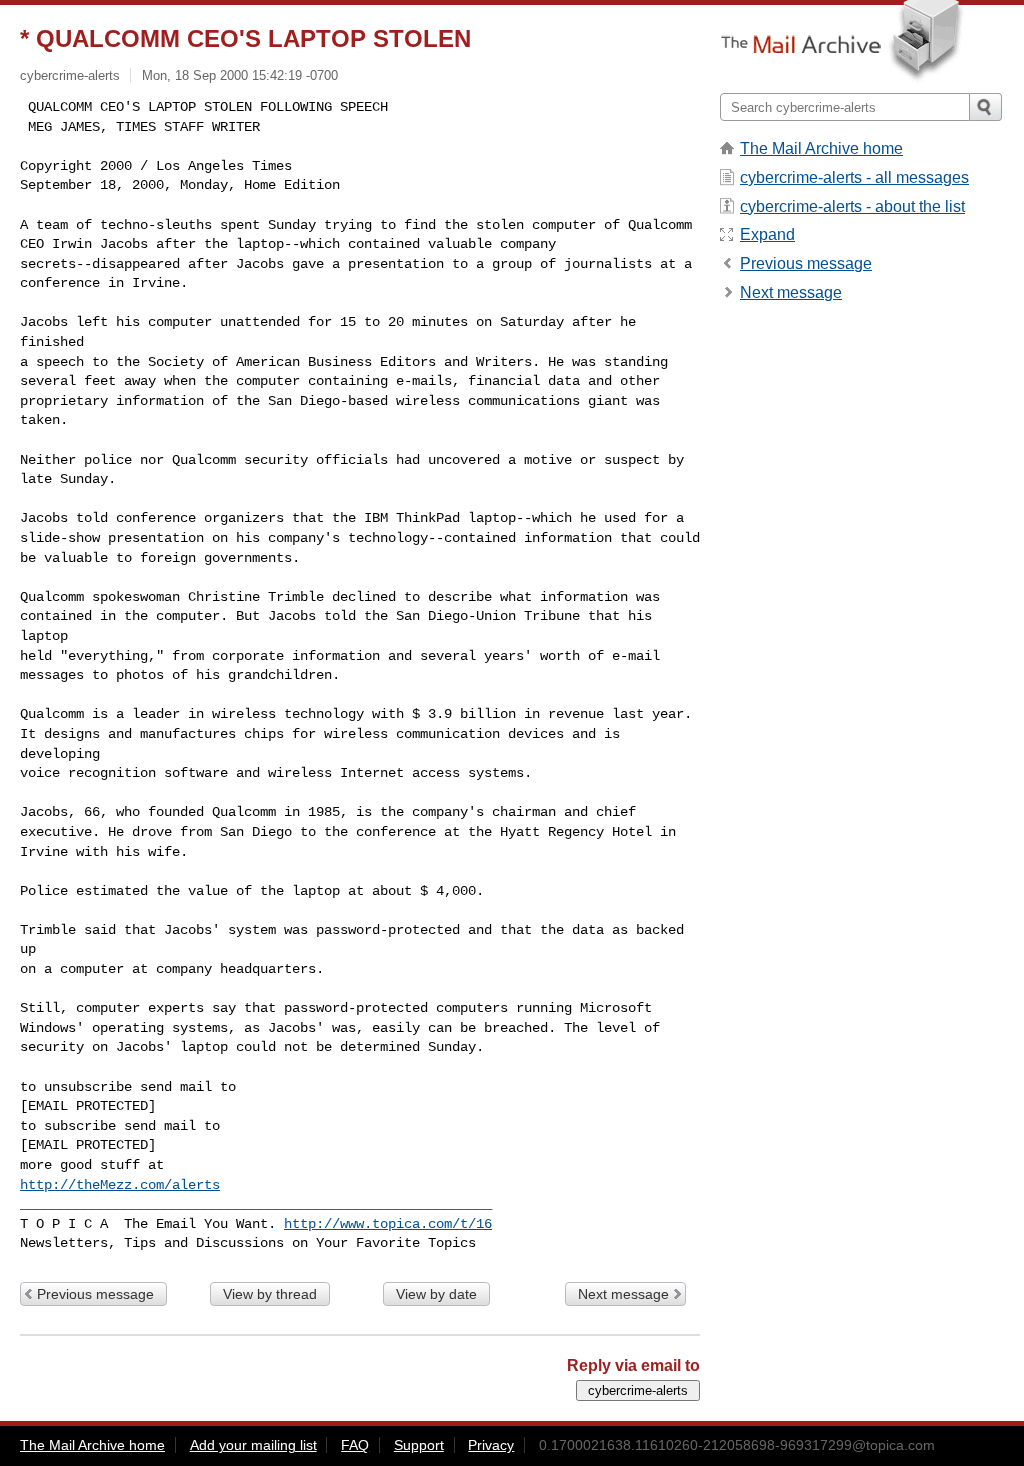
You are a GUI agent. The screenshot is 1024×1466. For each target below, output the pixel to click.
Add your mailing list (253, 1445)
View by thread (270, 1294)
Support (419, 1445)
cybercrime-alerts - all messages (854, 177)
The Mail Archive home (821, 148)
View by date (436, 1294)
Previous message (95, 1294)
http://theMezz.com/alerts (120, 1185)
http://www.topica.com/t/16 (388, 1224)
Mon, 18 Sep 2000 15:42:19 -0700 (240, 75)
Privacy (491, 1445)
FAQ (355, 1445)
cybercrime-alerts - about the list (852, 206)
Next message (623, 1294)
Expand (767, 234)
